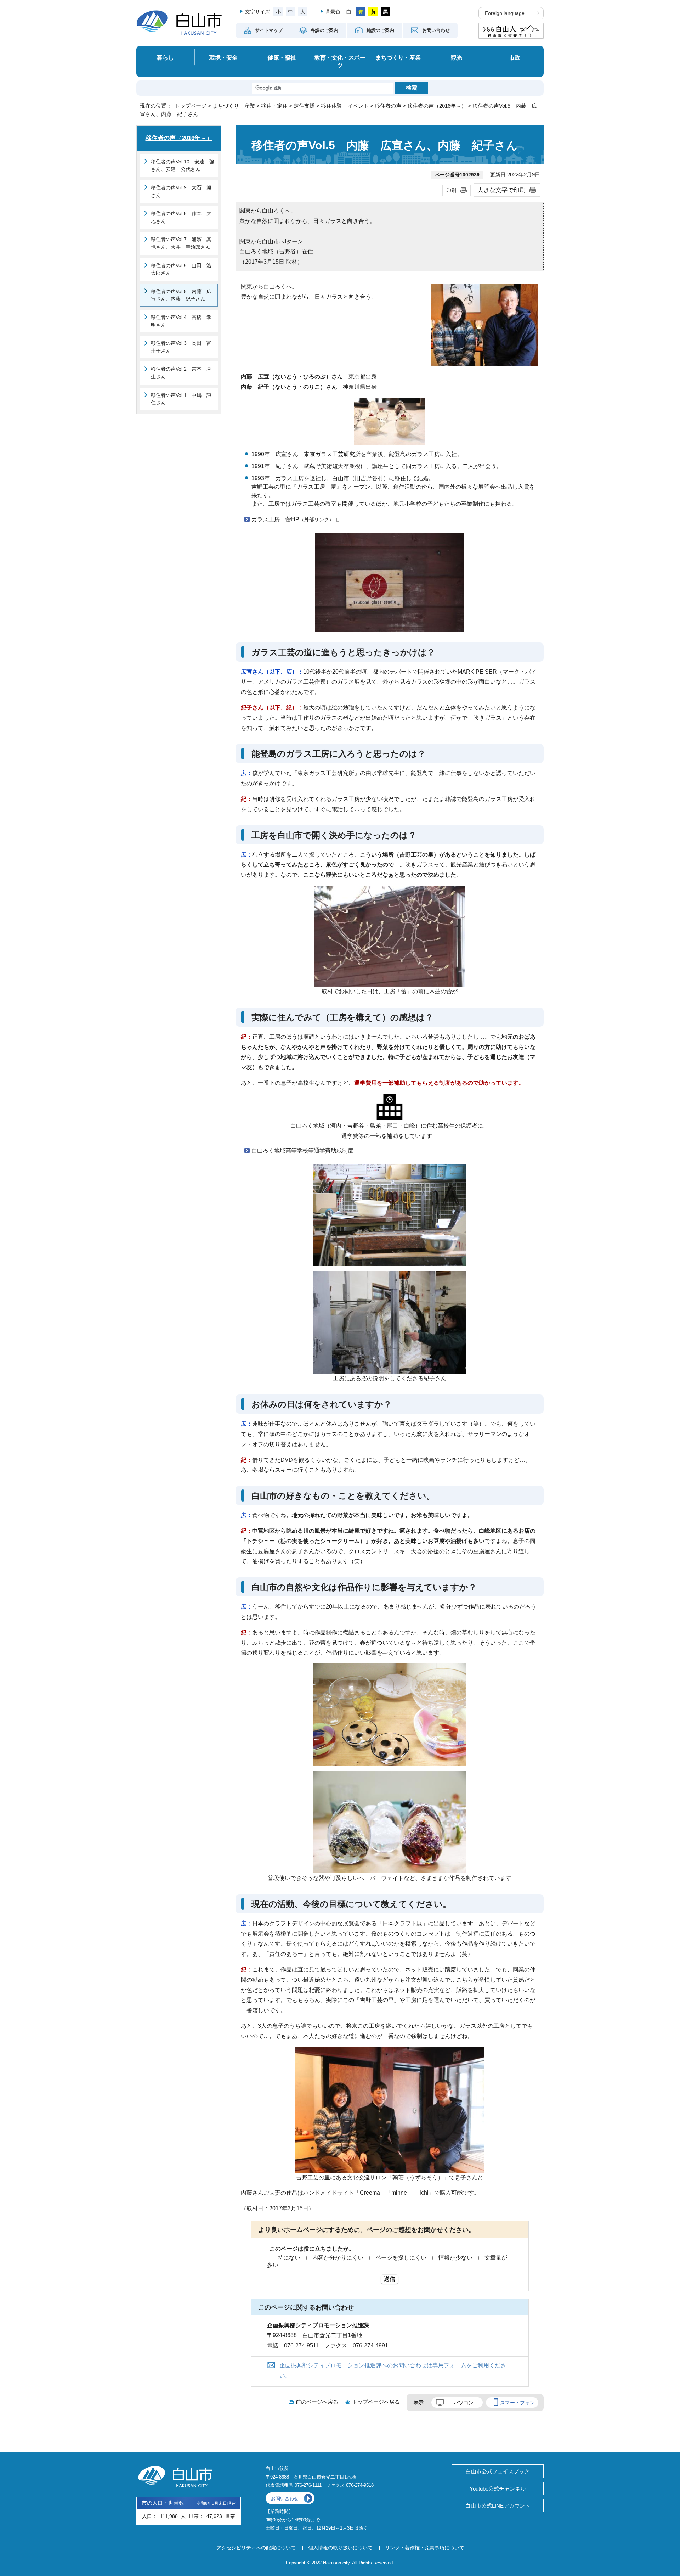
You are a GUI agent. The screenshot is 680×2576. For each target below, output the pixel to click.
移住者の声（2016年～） (437, 106)
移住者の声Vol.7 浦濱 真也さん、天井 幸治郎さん (181, 243)
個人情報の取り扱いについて (340, 2548)
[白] (349, 12)
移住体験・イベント (345, 106)
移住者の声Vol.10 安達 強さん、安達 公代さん (183, 165)
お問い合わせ (285, 2499)
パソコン (464, 2403)
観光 (457, 57)
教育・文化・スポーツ (340, 61)
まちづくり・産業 (398, 57)
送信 (390, 2279)
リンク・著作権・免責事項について (425, 2548)
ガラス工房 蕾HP (293, 519)
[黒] (386, 12)
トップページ (191, 106)
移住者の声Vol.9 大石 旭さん (181, 191)
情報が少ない (455, 2258)
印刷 (451, 190)
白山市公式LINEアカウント (498, 2506)
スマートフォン (517, 2403)
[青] (361, 12)
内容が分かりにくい (338, 2258)
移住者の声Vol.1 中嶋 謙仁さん (181, 399)
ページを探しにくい (401, 2258)
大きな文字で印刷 (501, 190)
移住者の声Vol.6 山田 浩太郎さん (181, 269)
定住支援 (304, 106)
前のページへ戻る (317, 2402)
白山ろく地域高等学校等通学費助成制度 (302, 1150)
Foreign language (505, 13)
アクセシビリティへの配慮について (256, 2548)
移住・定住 (274, 106)
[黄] (373, 12)
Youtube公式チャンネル (498, 2489)
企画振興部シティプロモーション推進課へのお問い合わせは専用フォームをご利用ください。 (393, 2370)
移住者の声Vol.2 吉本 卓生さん (181, 373)
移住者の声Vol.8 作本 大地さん (181, 217)
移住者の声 (388, 106)
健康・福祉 (282, 57)
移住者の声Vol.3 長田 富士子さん (181, 347)
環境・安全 (223, 57)
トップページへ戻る (376, 2402)
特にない (289, 2258)
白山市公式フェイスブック (498, 2471)
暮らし (165, 57)
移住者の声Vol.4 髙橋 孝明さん (181, 321)
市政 (515, 57)
